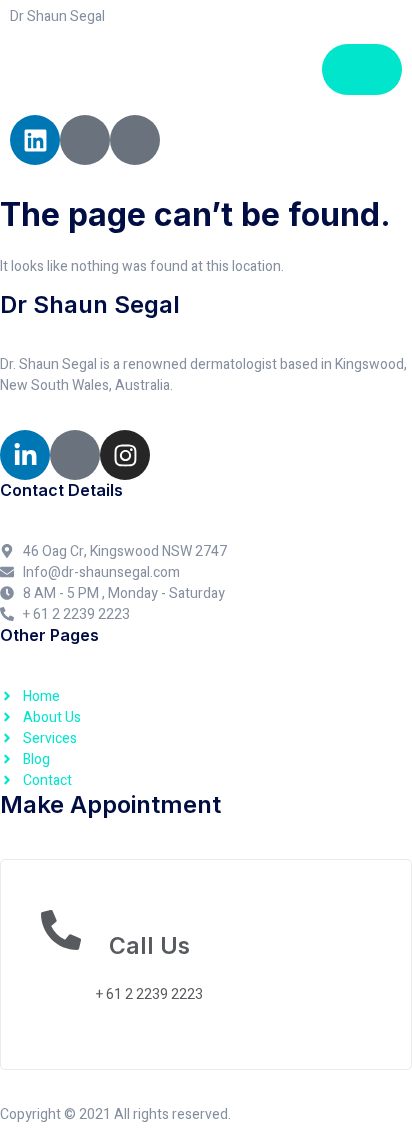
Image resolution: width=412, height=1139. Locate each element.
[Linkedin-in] (25, 455)
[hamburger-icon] (362, 69)
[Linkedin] (35, 140)
